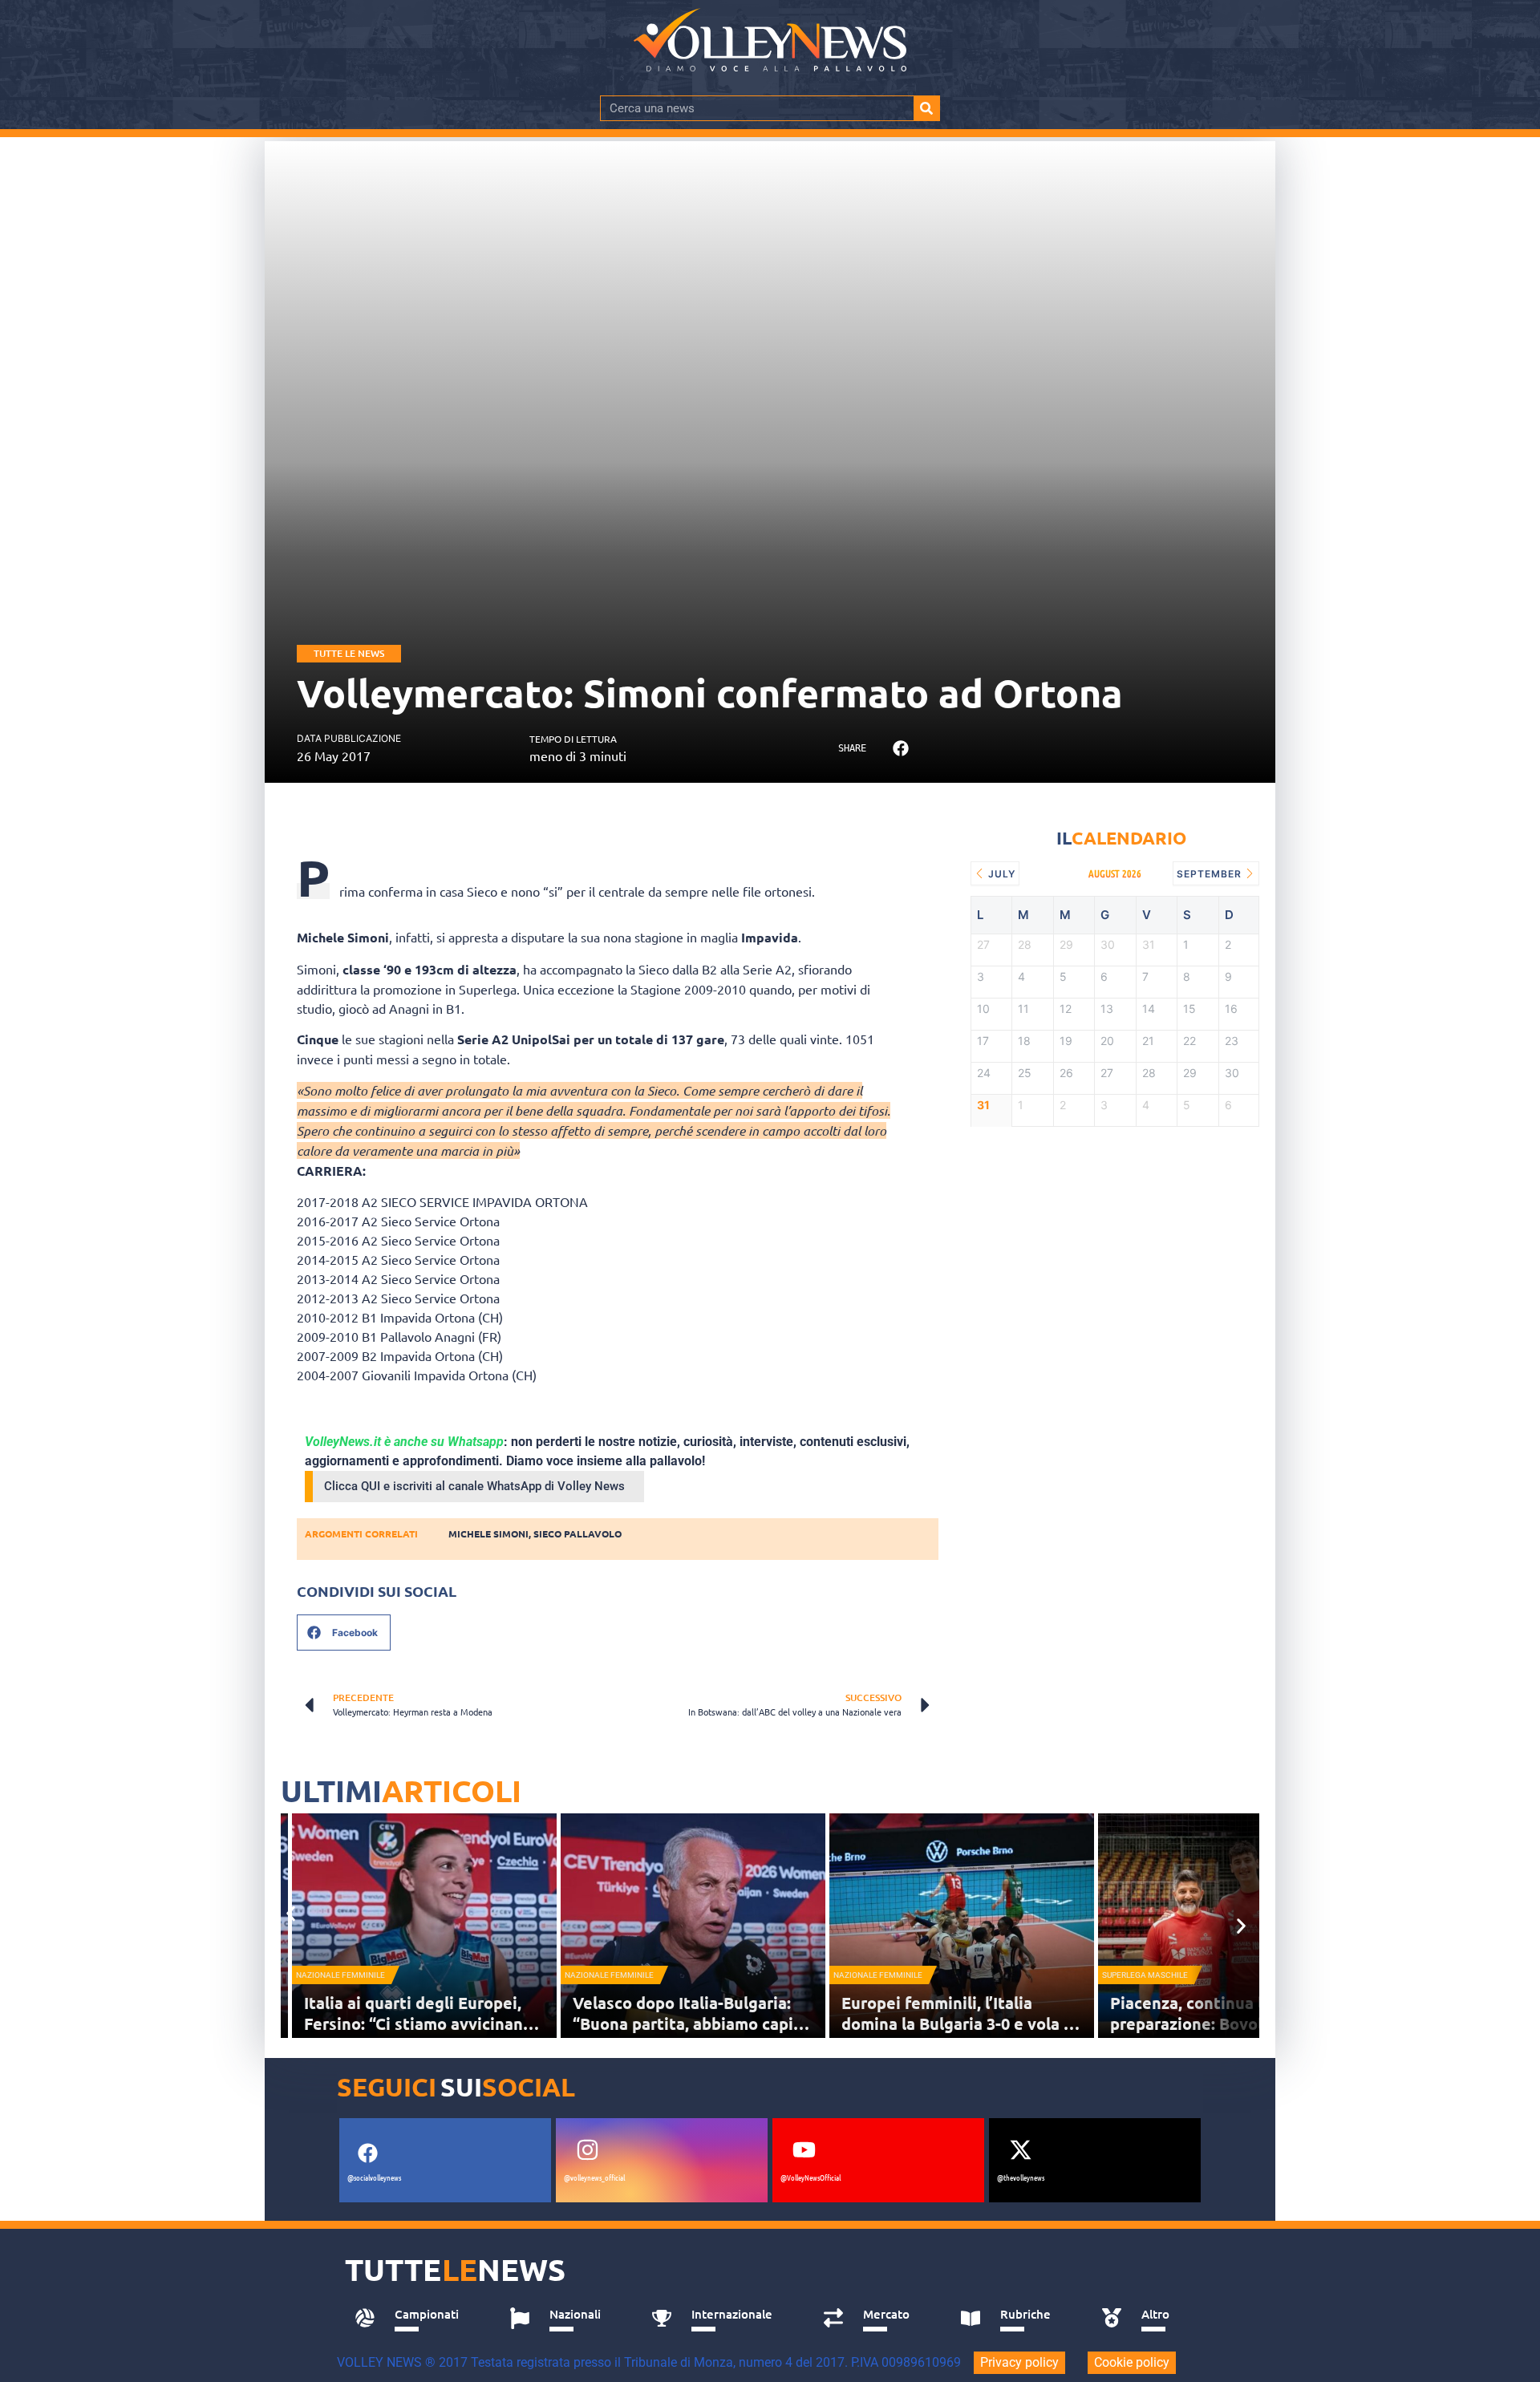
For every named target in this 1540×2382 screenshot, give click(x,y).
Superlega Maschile (1145, 1975)
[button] (900, 749)
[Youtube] (804, 2149)
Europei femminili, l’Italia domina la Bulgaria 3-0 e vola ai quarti (959, 2023)
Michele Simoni (488, 1533)
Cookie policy (1132, 2362)
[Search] (926, 108)
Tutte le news (349, 653)
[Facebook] (367, 2153)
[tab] (414, 2319)
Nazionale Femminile (340, 1975)
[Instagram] (587, 2149)
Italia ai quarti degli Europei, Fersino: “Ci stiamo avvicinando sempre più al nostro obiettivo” (424, 2023)
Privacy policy (1019, 2362)
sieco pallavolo (577, 1533)
